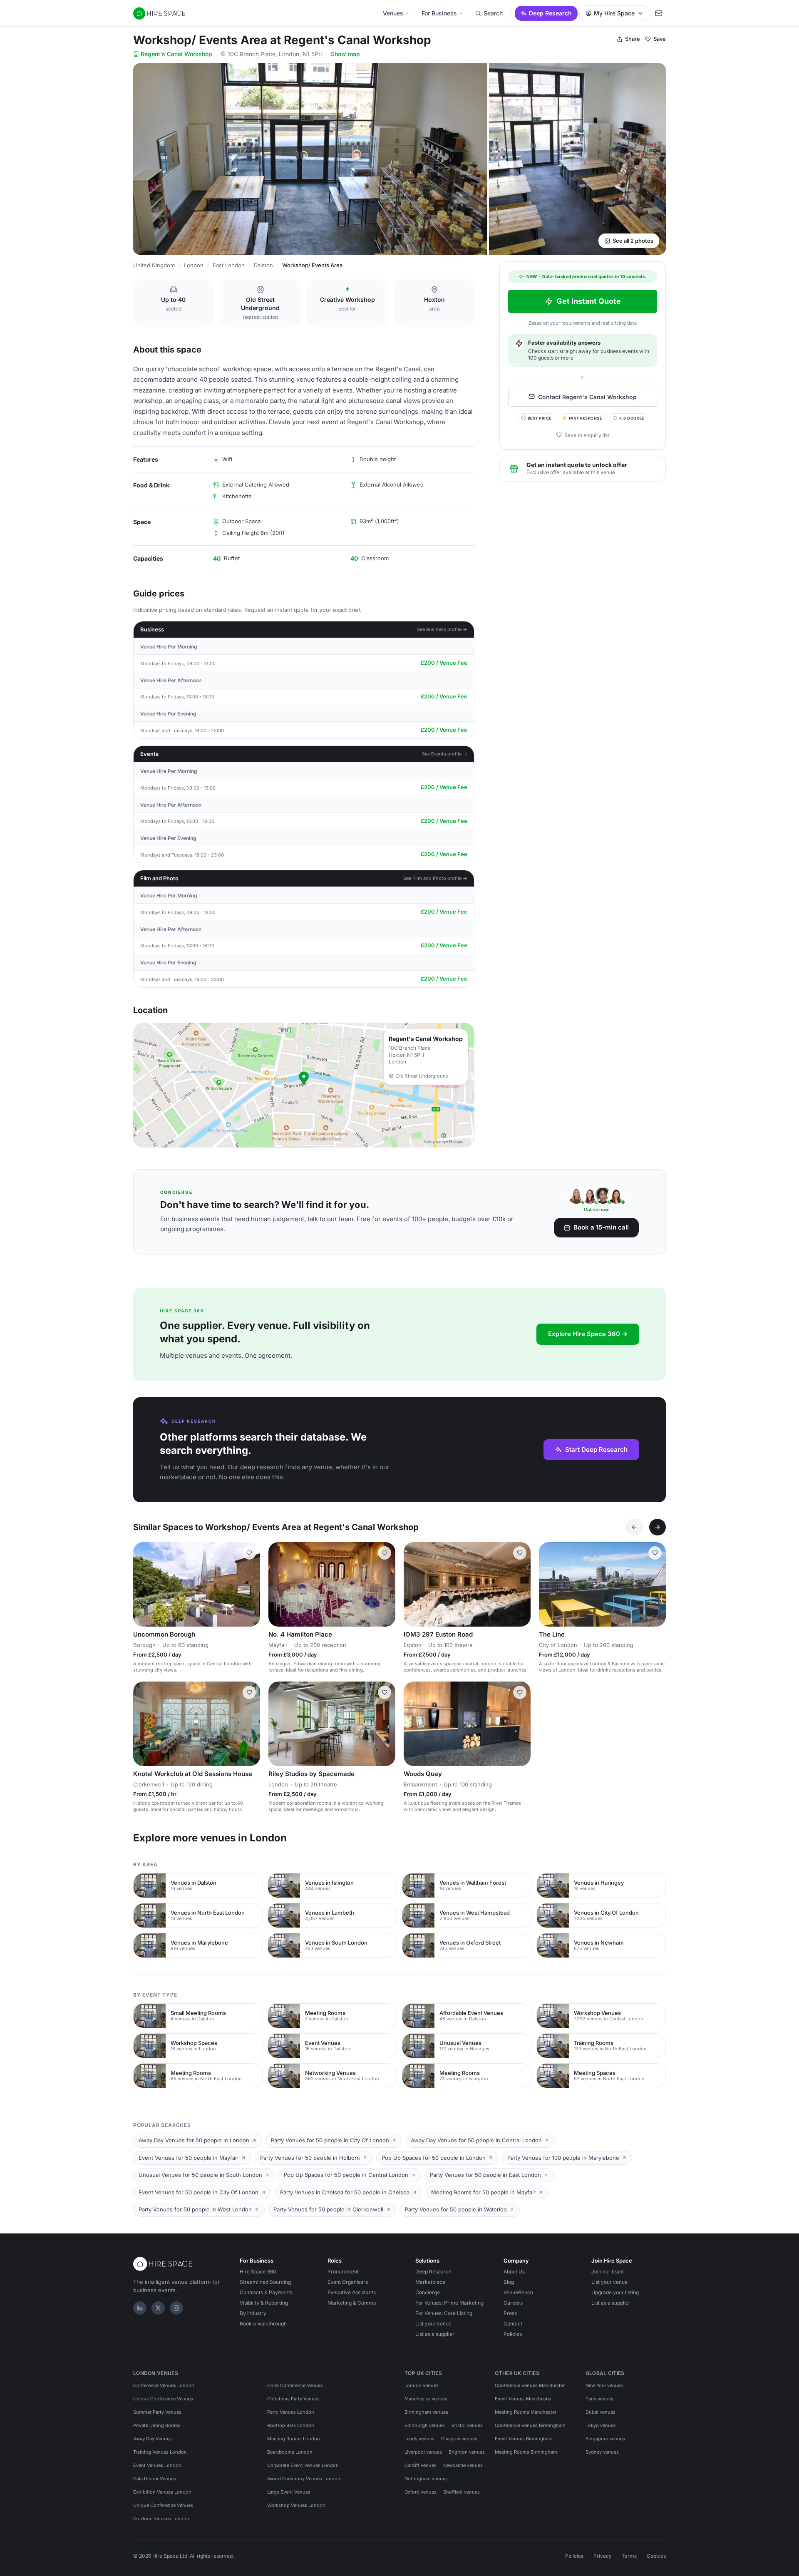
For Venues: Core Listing (444, 2313)
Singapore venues (605, 2439)
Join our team (608, 2272)
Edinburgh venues (425, 2425)
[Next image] (250, 1584)
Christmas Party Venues (293, 2399)
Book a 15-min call (601, 1227)
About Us (514, 2272)
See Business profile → (442, 629)
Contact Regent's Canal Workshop (587, 396)
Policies (513, 2334)
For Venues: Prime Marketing (449, 2303)
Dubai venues (600, 2412)
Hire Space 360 (258, 2272)
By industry (253, 2313)
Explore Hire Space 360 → (588, 1334)
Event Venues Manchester (523, 2399)
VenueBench (518, 2292)
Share (633, 39)
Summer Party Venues (157, 2412)
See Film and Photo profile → (435, 878)
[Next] (658, 1527)
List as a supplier (435, 2334)
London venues (422, 2385)
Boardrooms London (290, 2452)
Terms (629, 2556)
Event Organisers (348, 2282)
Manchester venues (426, 2399)
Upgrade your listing (615, 2292)
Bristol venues (467, 2425)
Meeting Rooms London (294, 2439)
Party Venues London (291, 2412)
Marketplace (430, 2282)
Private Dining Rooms (157, 2425)
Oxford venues (421, 2492)
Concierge (428, 2292)
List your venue (433, 2324)
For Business (439, 13)
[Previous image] (143, 1584)
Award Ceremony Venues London (304, 2479)
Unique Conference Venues (163, 2399)
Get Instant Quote (589, 301)
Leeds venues (419, 2439)
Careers (513, 2303)
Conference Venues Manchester (530, 2385)
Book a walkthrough (263, 2324)
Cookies (656, 2556)
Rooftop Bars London (291, 2425)
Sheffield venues (462, 2492)
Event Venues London (157, 2465)
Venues (393, 13)
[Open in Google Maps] (304, 1085)
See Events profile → (445, 754)
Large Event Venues (289, 2492)
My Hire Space (614, 13)
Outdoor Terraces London (161, 2519)
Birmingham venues (426, 2412)
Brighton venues (467, 2452)
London (194, 265)
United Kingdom (154, 265)
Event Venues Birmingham (524, 2439)
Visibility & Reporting (264, 2303)
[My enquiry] (659, 13)
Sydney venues (602, 2452)
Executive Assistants (352, 2292)
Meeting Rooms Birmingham (526, 2452)
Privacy (603, 2556)
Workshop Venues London (296, 2505)
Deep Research (550, 13)
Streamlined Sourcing (265, 2282)
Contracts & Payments (266, 2292)
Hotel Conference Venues (295, 2385)
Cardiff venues (421, 2465)
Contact (513, 2324)
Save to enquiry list (587, 435)
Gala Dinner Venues (155, 2479)
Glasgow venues (459, 2439)
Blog (509, 2282)
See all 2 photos (633, 241)
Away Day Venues (153, 2439)
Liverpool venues (423, 2452)
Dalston (263, 265)
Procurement (343, 2272)
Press (510, 2313)
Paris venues (599, 2399)
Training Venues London (160, 2452)
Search (493, 13)
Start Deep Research (596, 1449)
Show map (345, 54)
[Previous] (634, 1527)
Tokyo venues (601, 2425)
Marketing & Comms (352, 2303)
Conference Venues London (164, 2385)
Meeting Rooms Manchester (526, 2412)
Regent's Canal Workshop (176, 54)
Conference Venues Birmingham (530, 2425)
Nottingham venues (426, 2479)
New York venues (604, 2385)
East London (229, 265)
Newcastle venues (463, 2465)
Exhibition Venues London (162, 2492)
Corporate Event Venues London (303, 2465)
